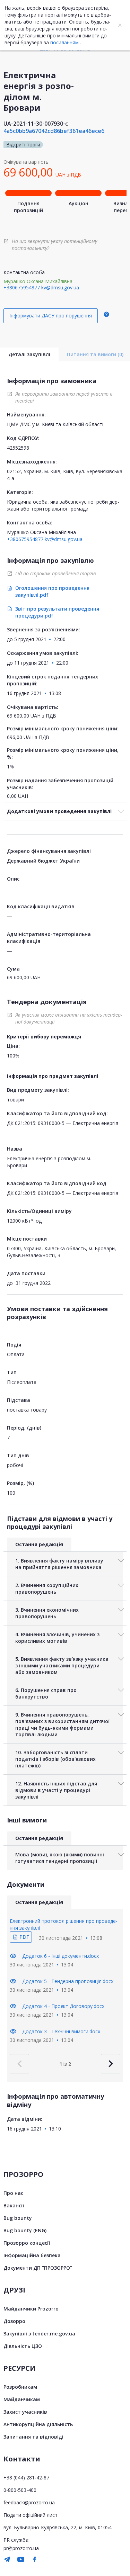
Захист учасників (25, 2412)
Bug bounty (18, 2218)
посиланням (64, 42)
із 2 (65, 2064)
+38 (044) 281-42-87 (26, 2478)
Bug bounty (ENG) (25, 2230)
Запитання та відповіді (33, 2437)
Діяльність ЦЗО (23, 2346)
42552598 (18, 448)
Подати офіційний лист (31, 2515)
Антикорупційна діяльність (38, 2424)
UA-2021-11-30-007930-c (36, 124)
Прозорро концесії (27, 2243)
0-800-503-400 (20, 2490)
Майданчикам (22, 2399)
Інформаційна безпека (32, 2255)
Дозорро (14, 2321)
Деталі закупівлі (29, 354)
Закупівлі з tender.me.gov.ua (39, 2334)
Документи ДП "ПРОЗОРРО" (38, 2268)
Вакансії (14, 2205)
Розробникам (20, 2387)
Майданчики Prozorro (31, 2309)
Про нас (13, 2193)
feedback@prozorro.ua (29, 2502)
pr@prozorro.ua (21, 2548)
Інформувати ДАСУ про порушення (51, 316)
